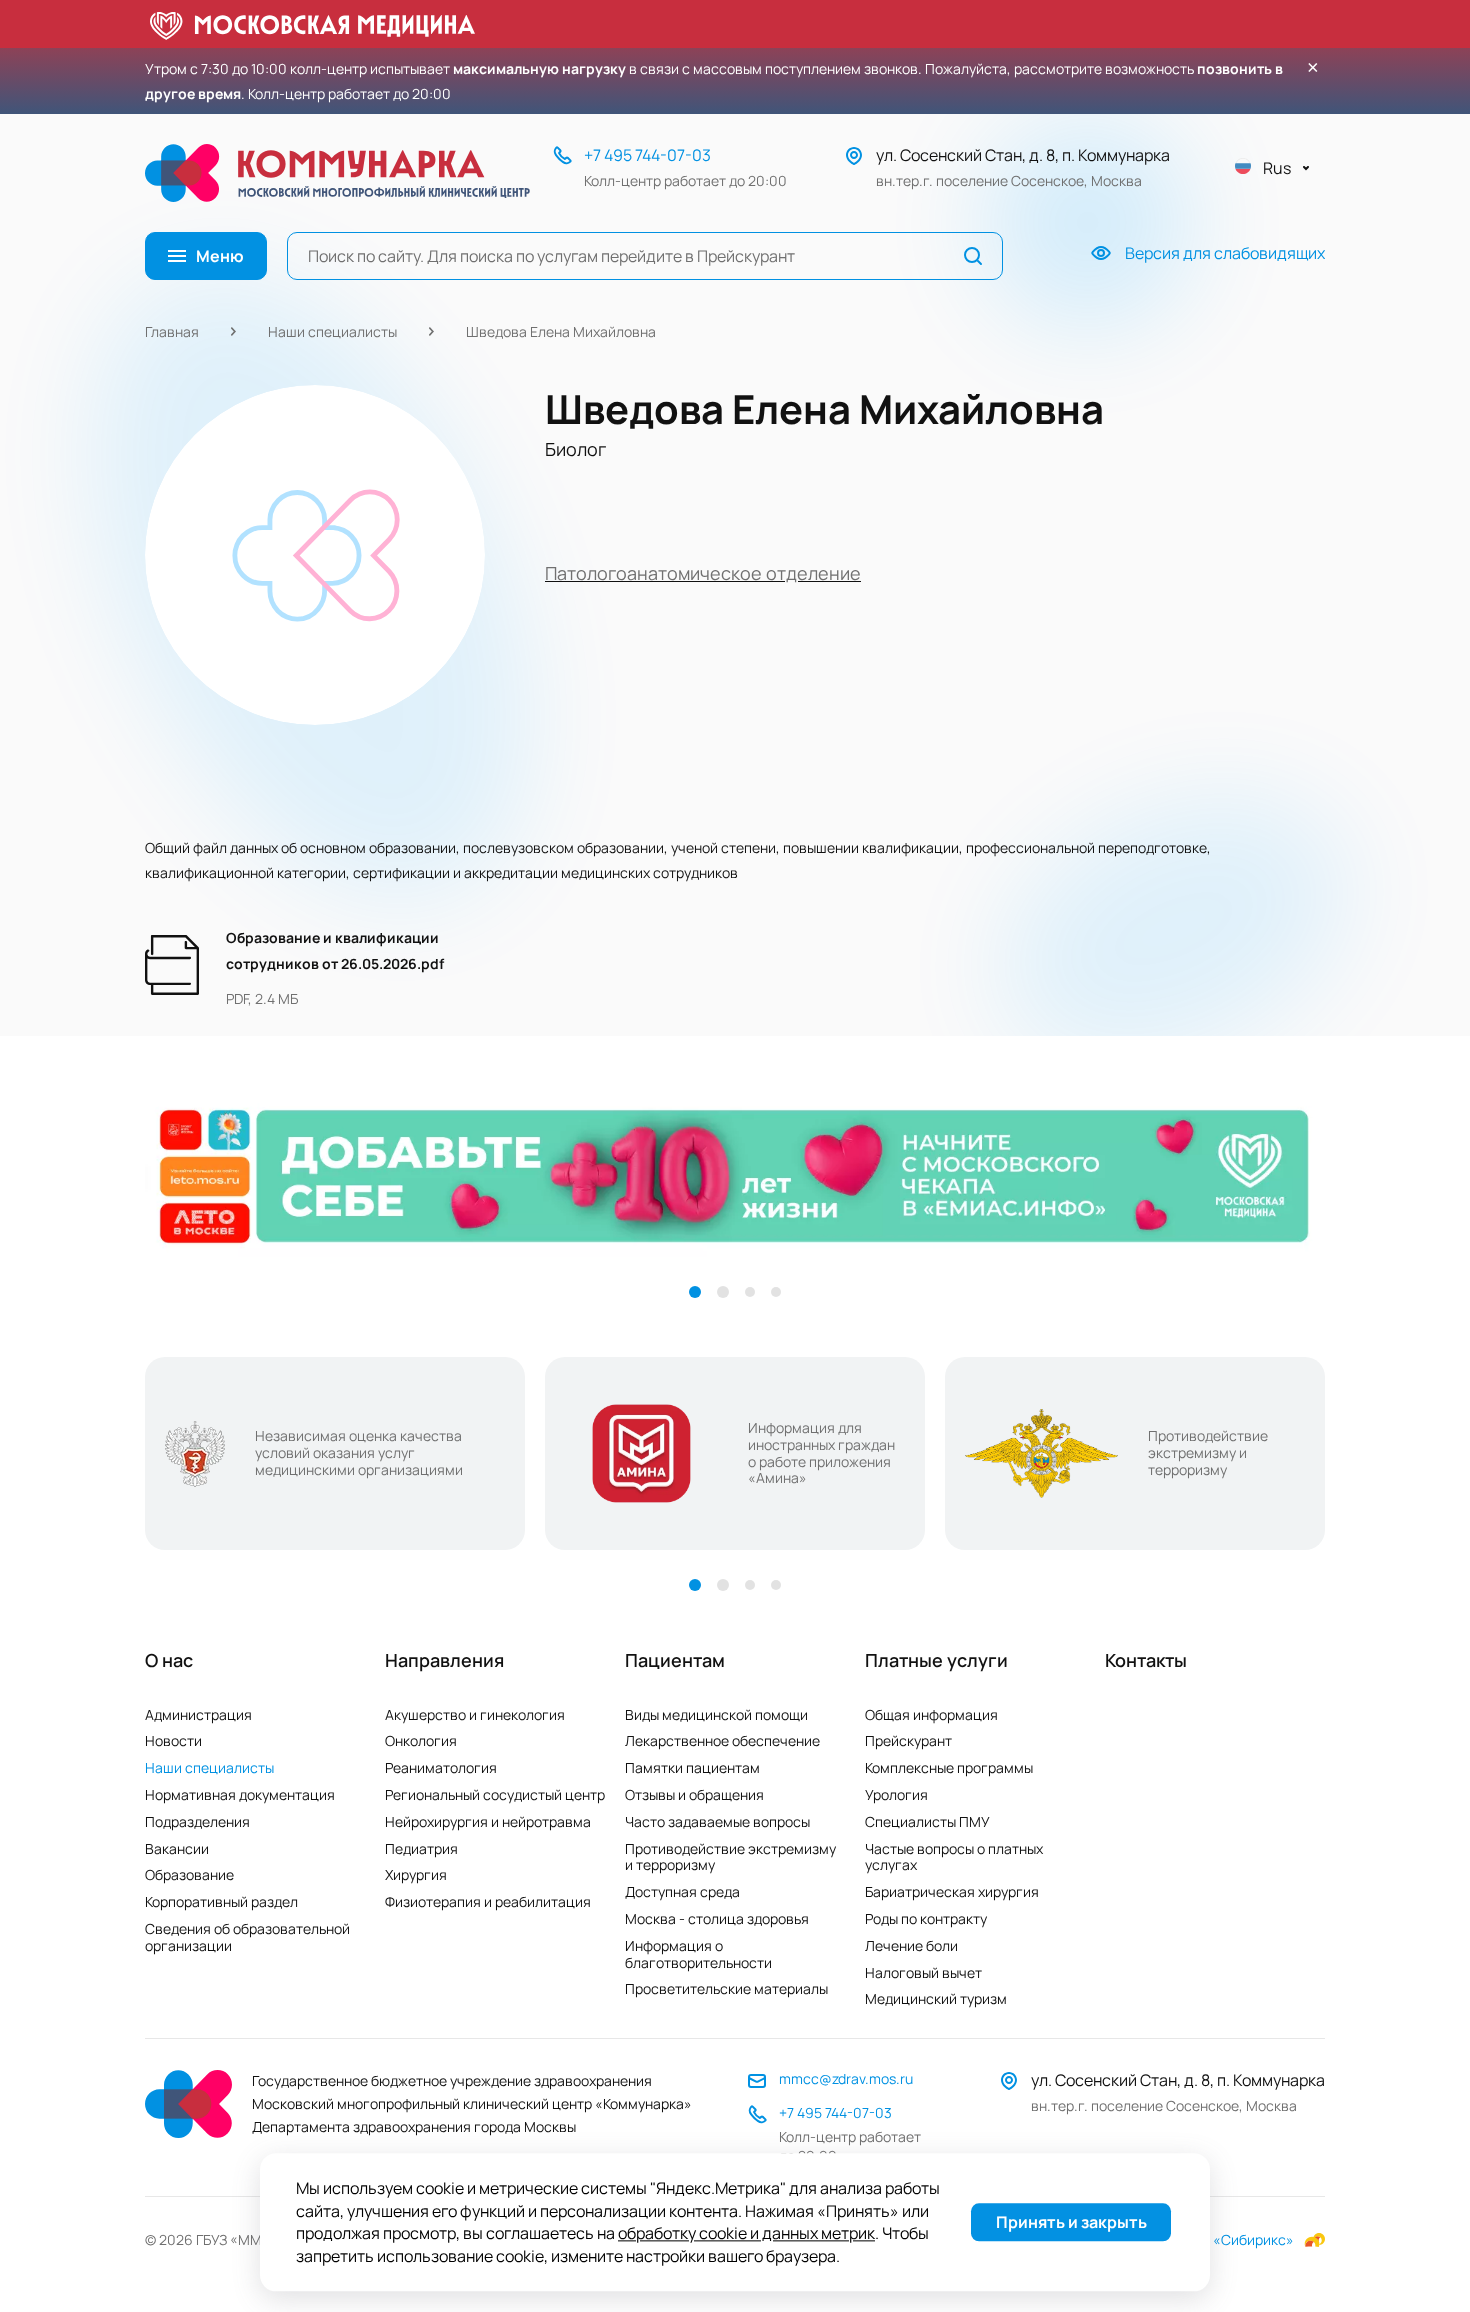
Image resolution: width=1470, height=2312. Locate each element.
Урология (896, 1794)
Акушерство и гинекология (475, 1714)
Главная (172, 331)
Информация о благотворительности (698, 1954)
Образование (189, 1874)
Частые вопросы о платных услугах (954, 1857)
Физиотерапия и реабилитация (488, 1901)
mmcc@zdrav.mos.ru (846, 2078)
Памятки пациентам (692, 1767)
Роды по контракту (926, 1918)
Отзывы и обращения (694, 1794)
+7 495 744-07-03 (647, 155)
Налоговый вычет (923, 1972)
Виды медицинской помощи (716, 1714)
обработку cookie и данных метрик (746, 2234)
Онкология (421, 1740)
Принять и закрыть (1071, 2223)
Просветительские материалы (726, 1988)
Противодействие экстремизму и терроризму (730, 1857)
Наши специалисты (332, 331)
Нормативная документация (240, 1794)
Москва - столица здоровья (717, 1918)
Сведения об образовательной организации (247, 1937)
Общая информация (931, 1714)
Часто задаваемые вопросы (717, 1821)
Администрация (198, 1714)
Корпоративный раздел (221, 1901)
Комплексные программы (949, 1767)
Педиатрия (421, 1848)
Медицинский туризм (936, 1998)
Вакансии (177, 1848)
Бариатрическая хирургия (952, 1891)
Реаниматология (441, 1767)
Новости (173, 1740)
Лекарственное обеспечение (722, 1740)
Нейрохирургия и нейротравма (488, 1821)
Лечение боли (911, 1945)
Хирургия (416, 1874)
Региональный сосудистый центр (495, 1794)
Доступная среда (682, 1891)
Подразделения (197, 1821)
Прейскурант (908, 1740)
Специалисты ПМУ (927, 1821)
